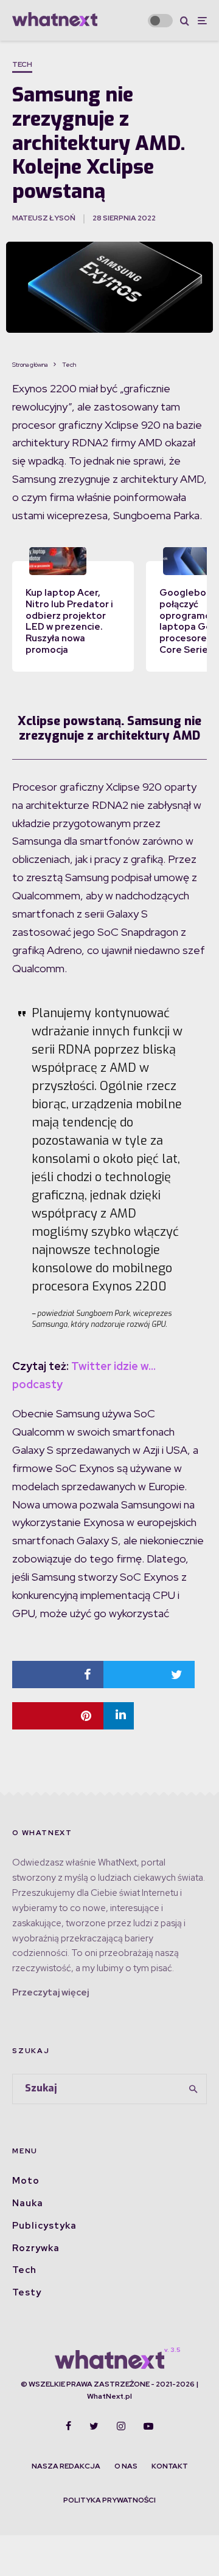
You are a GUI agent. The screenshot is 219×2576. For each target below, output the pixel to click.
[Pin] (58, 1716)
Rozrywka (36, 2248)
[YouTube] (148, 2426)
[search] (194, 2089)
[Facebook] (68, 2426)
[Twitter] (94, 2426)
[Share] (58, 1675)
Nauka (28, 2203)
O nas (126, 2466)
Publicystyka (44, 2226)
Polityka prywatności (109, 2500)
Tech (22, 64)
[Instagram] (121, 2426)
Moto (26, 2181)
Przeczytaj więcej (50, 1992)
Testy (27, 2292)
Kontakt (170, 2466)
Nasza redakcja (66, 2466)
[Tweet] (149, 1675)
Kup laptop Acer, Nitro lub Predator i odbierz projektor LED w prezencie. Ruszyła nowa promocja (69, 621)
